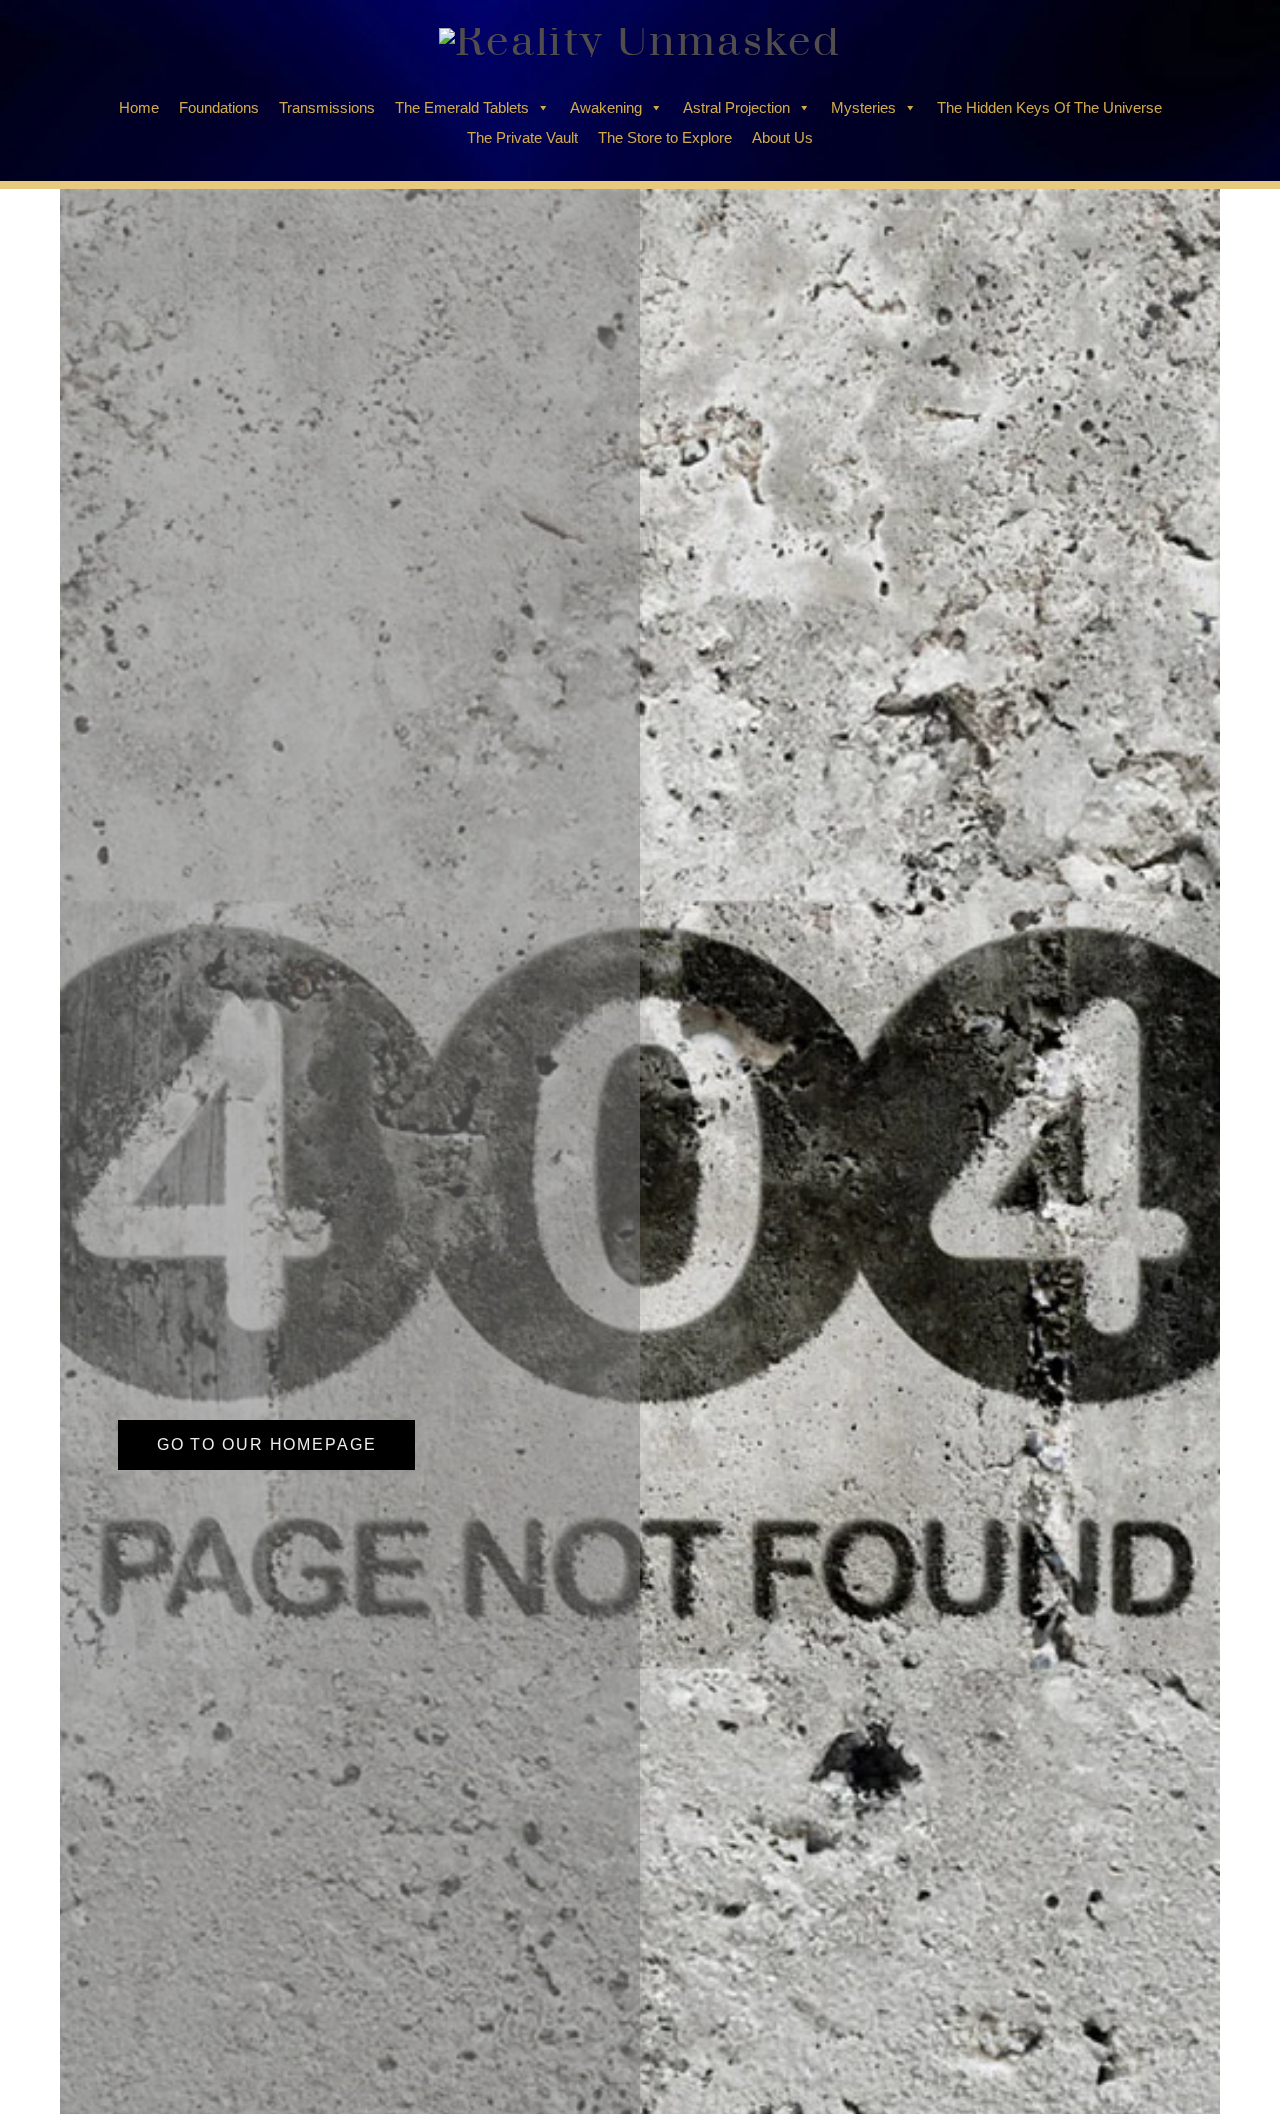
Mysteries (863, 107)
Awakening (606, 107)
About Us (782, 137)
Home (139, 107)
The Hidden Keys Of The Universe (1049, 107)
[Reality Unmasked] (640, 42)
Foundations (219, 107)
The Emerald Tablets (462, 107)
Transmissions (327, 107)
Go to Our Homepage (267, 1444)
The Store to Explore (665, 137)
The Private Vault (522, 137)
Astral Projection (736, 107)
